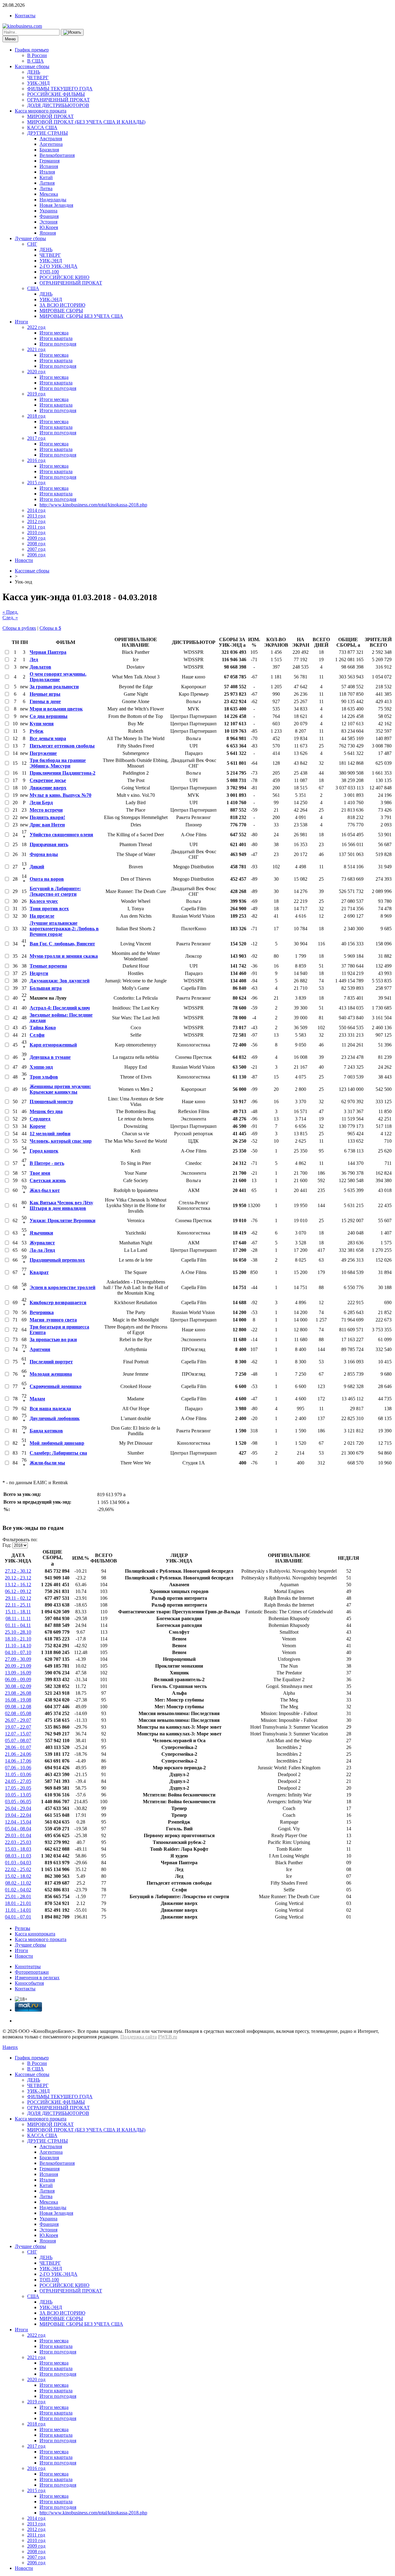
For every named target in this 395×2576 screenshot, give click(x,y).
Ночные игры (45, 694)
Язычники (41, 1233)
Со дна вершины (49, 716)
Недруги (39, 973)
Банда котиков (46, 1431)
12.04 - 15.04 (18, 1822)
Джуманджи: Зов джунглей (60, 981)
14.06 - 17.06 (18, 1761)
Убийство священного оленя (61, 835)
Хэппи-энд (41, 1067)
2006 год (36, 555)
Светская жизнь (48, 1180)
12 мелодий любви (50, 1134)
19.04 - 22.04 (18, 1815)
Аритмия (40, 1349)
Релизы (23, 1928)
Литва (46, 188)
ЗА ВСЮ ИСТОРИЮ (62, 305)
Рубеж (37, 731)
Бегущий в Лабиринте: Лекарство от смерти (55, 891)
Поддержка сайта (139, 2037)
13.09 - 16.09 (18, 1673)
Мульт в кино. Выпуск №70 (60, 795)
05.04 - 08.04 (18, 1829)
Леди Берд (41, 803)
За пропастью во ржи (53, 1339)
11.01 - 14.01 (18, 1910)
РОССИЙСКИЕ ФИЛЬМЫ (56, 94)
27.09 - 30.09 (18, 1659)
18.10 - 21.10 (18, 1639)
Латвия (47, 183)
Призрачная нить (49, 844)
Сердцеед (40, 1119)
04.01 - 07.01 (18, 1917)
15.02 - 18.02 (18, 1876)
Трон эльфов (44, 1077)
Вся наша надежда (50, 1409)
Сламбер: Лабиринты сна (58, 1453)
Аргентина (51, 144)
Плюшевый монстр (51, 1102)
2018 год (36, 416)
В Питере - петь (47, 1163)
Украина (48, 211)
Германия (50, 161)
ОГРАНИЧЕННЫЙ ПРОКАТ (58, 100)
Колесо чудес (44, 901)
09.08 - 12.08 (18, 1707)
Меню (10, 39)
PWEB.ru (168, 2037)
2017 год (36, 438)
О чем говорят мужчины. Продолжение (58, 677)
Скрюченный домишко (56, 1386)
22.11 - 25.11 (18, 1605)
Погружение (43, 753)
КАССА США (42, 127)
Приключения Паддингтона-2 (62, 773)
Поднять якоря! (47, 817)
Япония (48, 233)
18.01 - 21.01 (18, 1903)
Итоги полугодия (58, 344)
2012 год (36, 521)
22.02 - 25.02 (18, 1869)
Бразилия (49, 150)
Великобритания (57, 155)
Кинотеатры (28, 1966)
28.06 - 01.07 (18, 1747)
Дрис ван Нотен (47, 825)
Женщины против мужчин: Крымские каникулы (60, 1089)
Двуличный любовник (55, 1418)
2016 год (36, 460)
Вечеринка (42, 1312)
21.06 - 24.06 (18, 1754)
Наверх (10, 2047)
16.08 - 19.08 (18, 1700)
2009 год (36, 538)
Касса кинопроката (35, 1934)
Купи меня (42, 724)
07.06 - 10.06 (18, 1768)
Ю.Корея (49, 227)
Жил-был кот (45, 1190)
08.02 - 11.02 (18, 1883)
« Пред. (10, 612)
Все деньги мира (48, 738)
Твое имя (40, 1173)
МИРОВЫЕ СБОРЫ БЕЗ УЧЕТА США (81, 316)
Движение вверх (48, 788)
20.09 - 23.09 (18, 1666)
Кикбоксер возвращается (58, 1302)
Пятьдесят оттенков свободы (62, 746)
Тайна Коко (43, 1028)
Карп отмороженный (53, 1045)
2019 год (36, 394)
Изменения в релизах (37, 1978)
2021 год (36, 349)
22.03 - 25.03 (18, 1842)
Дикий (37, 867)
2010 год (36, 532)
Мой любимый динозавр (57, 1443)
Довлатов (40, 667)
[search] (72, 32)
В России (37, 55)
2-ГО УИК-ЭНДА (58, 266)
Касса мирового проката (41, 111)
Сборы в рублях (19, 628)
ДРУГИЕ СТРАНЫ (48, 133)
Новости (24, 560)
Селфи (37, 1035)
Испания (49, 166)
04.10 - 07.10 (18, 1652)
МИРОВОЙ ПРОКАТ (50, 116)
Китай (46, 177)
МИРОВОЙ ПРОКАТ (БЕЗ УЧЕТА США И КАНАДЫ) (86, 122)
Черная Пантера (48, 652)
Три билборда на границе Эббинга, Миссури (58, 763)
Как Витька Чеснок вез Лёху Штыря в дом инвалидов (61, 1205)
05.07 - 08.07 (18, 1741)
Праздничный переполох (57, 1260)
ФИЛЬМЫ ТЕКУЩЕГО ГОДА (60, 89)
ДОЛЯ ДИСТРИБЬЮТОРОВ (58, 105)
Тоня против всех (49, 909)
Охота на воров (47, 879)
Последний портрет (51, 1362)
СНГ (32, 244)
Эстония (48, 222)
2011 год (36, 527)
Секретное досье (48, 780)
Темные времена (48, 966)
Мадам (37, 1399)
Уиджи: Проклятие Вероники (62, 1220)
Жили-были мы (47, 1463)
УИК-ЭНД (38, 83)
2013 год (36, 516)
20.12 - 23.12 (18, 1578)
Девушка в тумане (50, 1057)
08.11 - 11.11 (18, 1618)
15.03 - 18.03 (18, 1849)
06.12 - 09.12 (18, 1591)
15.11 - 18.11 (18, 1612)
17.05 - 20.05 (18, 1788)
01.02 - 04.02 (18, 1890)
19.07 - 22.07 (18, 1727)
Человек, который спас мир (61, 1141)
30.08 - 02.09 (18, 1686)
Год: (7, 1545)
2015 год (36, 483)
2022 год (36, 327)
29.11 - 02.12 (18, 1598)
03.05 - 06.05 (18, 1802)
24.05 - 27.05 (18, 1781)
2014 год (36, 510)
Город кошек (44, 1151)
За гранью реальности (54, 687)
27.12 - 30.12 (18, 1571)
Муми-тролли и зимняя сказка (64, 956)
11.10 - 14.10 (18, 1646)
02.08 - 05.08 (18, 1713)
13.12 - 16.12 (18, 1585)
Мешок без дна (46, 1111)
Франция (49, 216)
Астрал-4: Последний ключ (60, 1008)
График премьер (32, 50)
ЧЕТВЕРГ (38, 78)
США (33, 288)
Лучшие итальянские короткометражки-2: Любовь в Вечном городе (64, 929)
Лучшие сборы (30, 238)
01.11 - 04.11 (18, 1625)
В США (35, 61)
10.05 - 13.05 (18, 1795)
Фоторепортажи (32, 1972)
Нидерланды (53, 200)
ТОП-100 (49, 272)
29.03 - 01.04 (18, 1835)
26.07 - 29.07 (18, 1720)
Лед (34, 659)
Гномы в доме (45, 701)
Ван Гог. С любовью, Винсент (62, 944)
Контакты (25, 16)
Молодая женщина (51, 1374)
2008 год (36, 544)
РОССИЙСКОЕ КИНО (64, 277)
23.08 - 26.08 (18, 1693)
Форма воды (44, 854)
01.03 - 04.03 (18, 1863)
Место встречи (46, 810)
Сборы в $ (50, 628)
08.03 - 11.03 (18, 1856)
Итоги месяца (54, 333)
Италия (47, 172)
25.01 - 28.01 (18, 1896)
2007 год (36, 549)
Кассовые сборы (32, 66)
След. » (10, 618)
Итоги (21, 322)
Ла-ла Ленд (42, 1250)
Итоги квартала (56, 338)
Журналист (42, 1243)
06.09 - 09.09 (18, 1679)
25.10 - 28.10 (18, 1632)
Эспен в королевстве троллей (62, 1287)
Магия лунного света (53, 1320)
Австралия (51, 139)
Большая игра (46, 988)
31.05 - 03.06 (18, 1774)
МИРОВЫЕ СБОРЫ (61, 311)
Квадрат (39, 1272)
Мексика (49, 194)
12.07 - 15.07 (18, 1734)
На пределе (42, 916)
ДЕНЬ (34, 72)
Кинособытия (29, 1983)
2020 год (36, 372)
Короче (38, 1126)
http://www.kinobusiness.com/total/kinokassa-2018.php (93, 505)
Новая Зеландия (56, 205)
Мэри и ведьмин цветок (56, 709)
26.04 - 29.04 (18, 1808)
